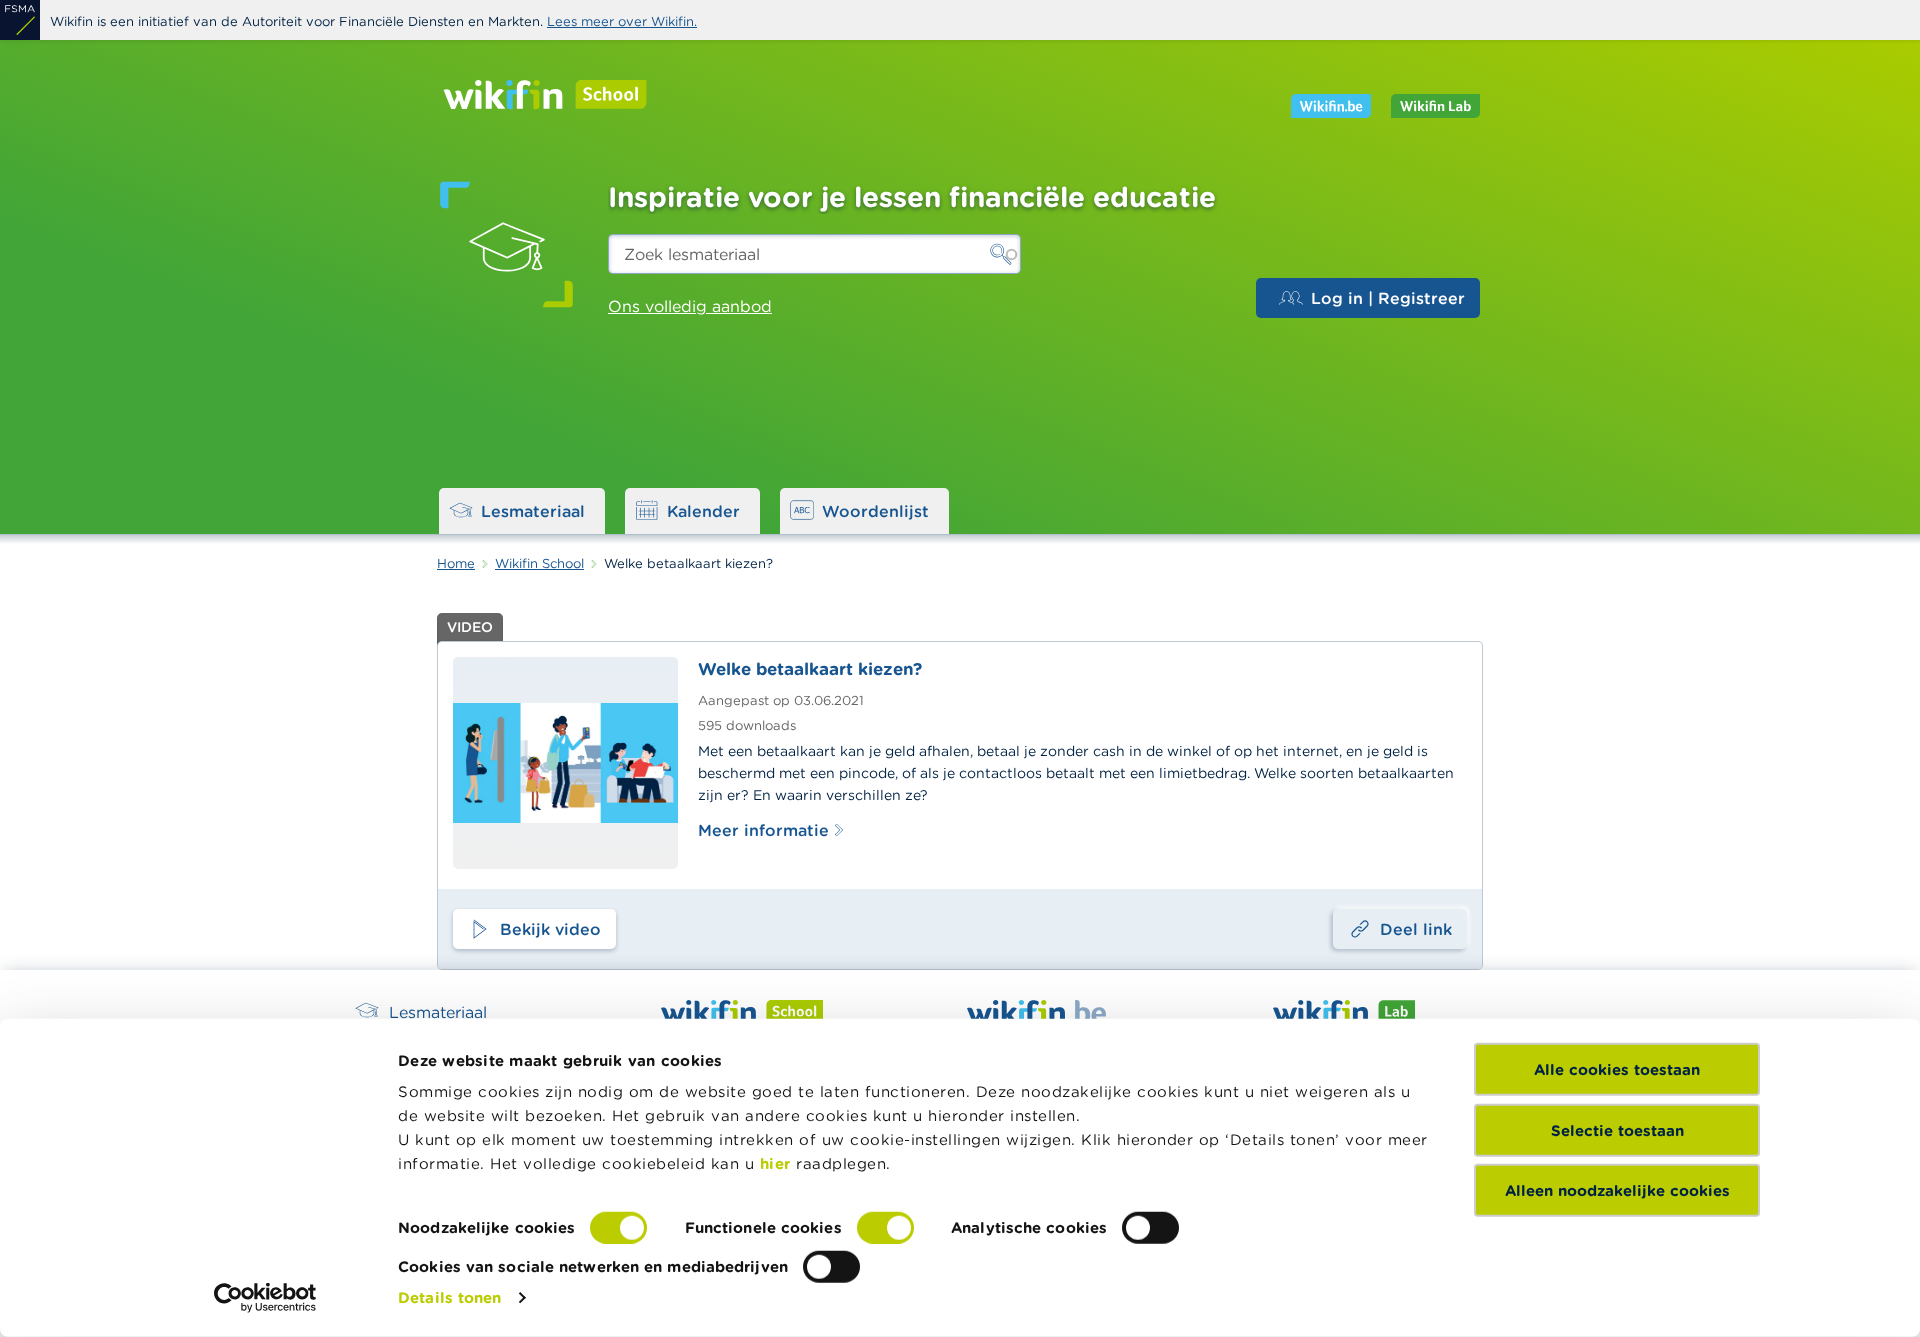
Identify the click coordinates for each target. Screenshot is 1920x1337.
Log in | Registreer (1388, 298)
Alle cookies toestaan (1617, 1069)
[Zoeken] (1001, 254)
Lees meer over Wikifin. (622, 21)
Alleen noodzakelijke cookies (1617, 1190)
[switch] (885, 1228)
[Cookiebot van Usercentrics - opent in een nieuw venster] (265, 1298)
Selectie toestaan (1617, 1129)
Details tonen (449, 1297)
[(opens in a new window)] (20, 20)
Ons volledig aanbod (690, 306)
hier (775, 1163)
